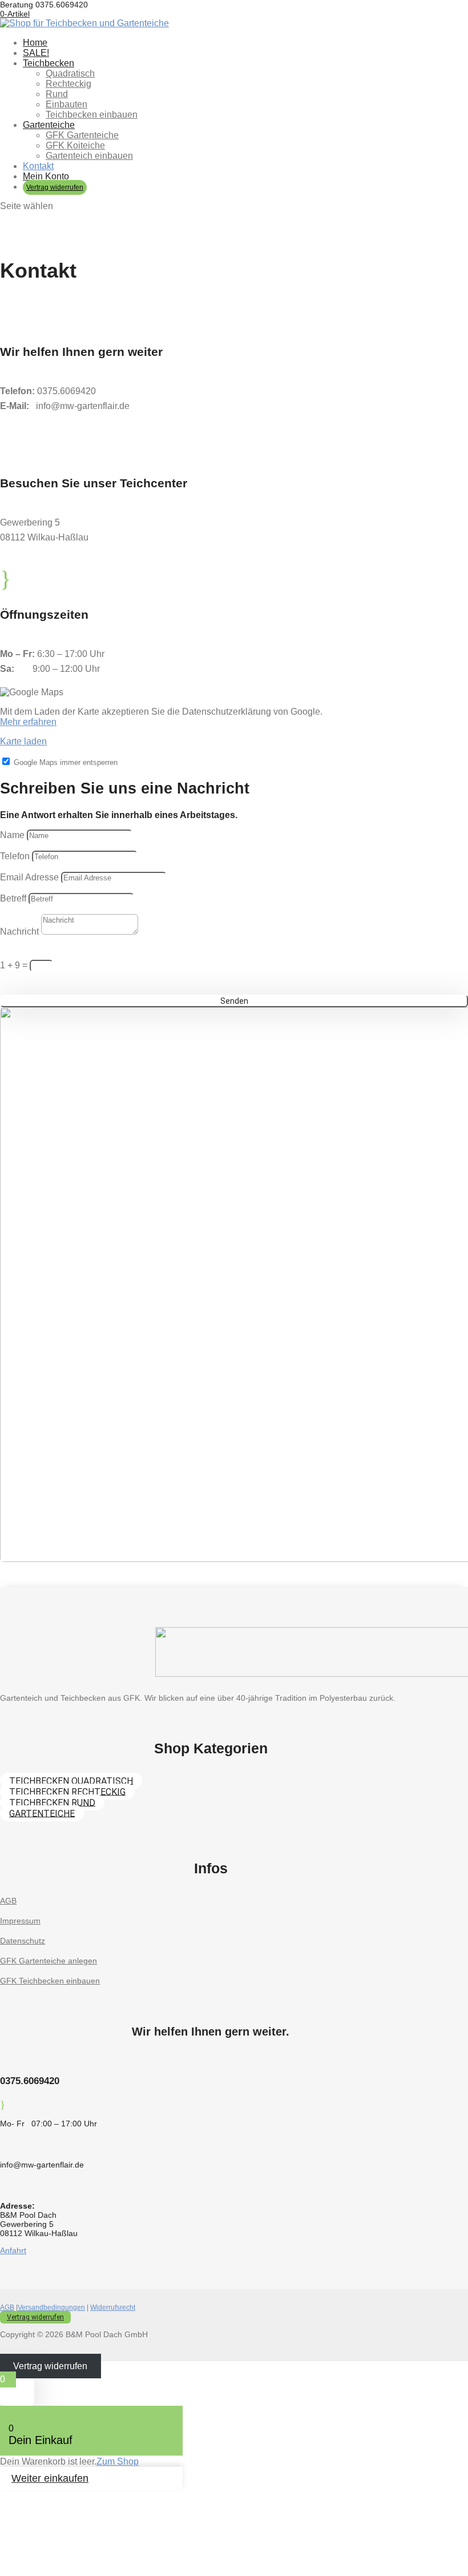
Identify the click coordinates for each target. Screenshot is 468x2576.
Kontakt (38, 166)
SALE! (36, 53)
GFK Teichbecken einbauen (50, 1981)
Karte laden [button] (23, 741)
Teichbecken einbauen (92, 115)
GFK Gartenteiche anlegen (49, 1961)
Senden (234, 1001)
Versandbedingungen (51, 2307)
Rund (57, 94)
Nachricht (19, 932)
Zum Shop (118, 2461)
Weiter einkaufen (50, 2478)
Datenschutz (23, 1941)
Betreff (14, 898)
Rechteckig (68, 84)
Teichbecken (49, 63)
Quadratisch (70, 73)
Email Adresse (29, 877)
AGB (8, 1901)
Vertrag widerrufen (55, 187)
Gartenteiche (49, 125)
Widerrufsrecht (113, 2307)
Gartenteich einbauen (89, 156)
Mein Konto (46, 176)
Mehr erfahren (28, 722)
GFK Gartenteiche (82, 135)
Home (35, 43)
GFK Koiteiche (75, 145)
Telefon (15, 856)
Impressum (20, 1921)
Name (12, 835)
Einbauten (66, 104)
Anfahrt (13, 2250)
